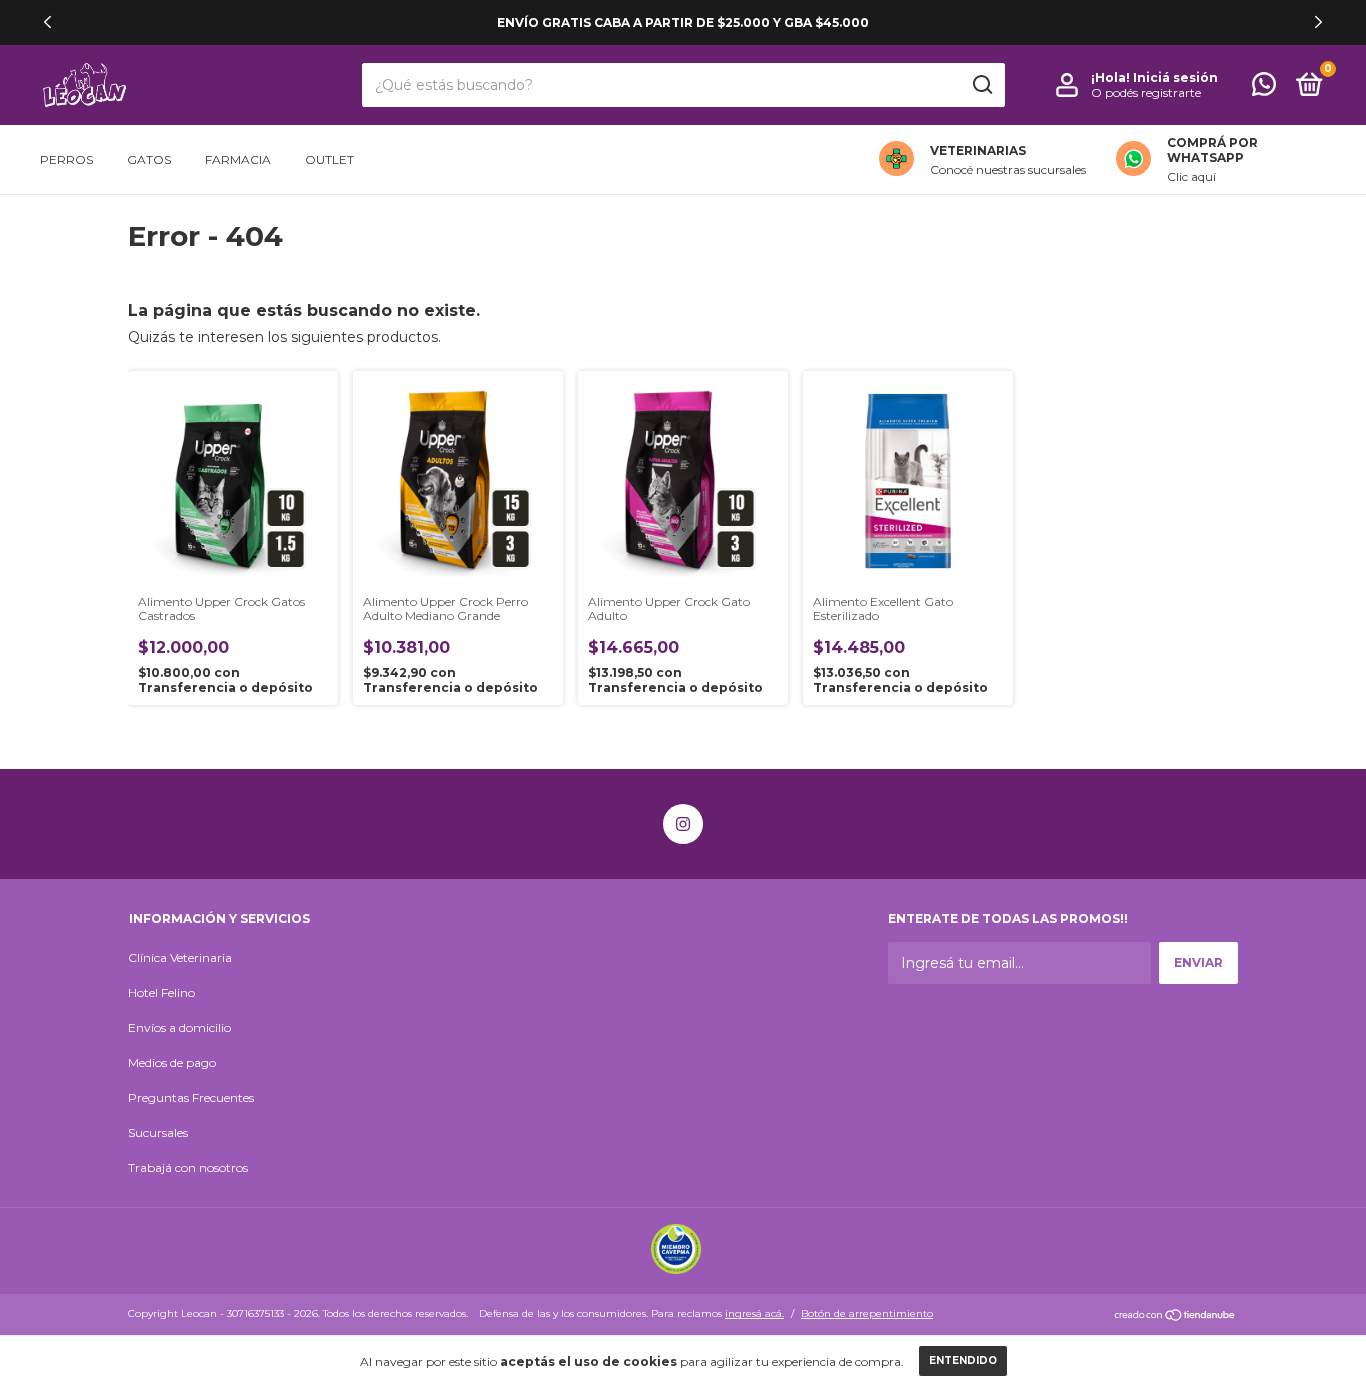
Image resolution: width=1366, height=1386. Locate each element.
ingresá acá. (754, 1313)
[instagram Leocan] (683, 824)
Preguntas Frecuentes (191, 1097)
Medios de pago (172, 1062)
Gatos (149, 159)
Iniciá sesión (1175, 77)
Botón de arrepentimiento (867, 1313)
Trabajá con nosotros (188, 1167)
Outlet (329, 159)
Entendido (963, 1360)
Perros (66, 159)
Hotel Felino (161, 992)
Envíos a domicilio (179, 1027)
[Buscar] (981, 85)
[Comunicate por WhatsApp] (1264, 88)
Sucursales (158, 1132)
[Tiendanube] (1175, 1316)
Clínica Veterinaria (180, 957)
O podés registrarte (1146, 92)
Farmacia (238, 159)
